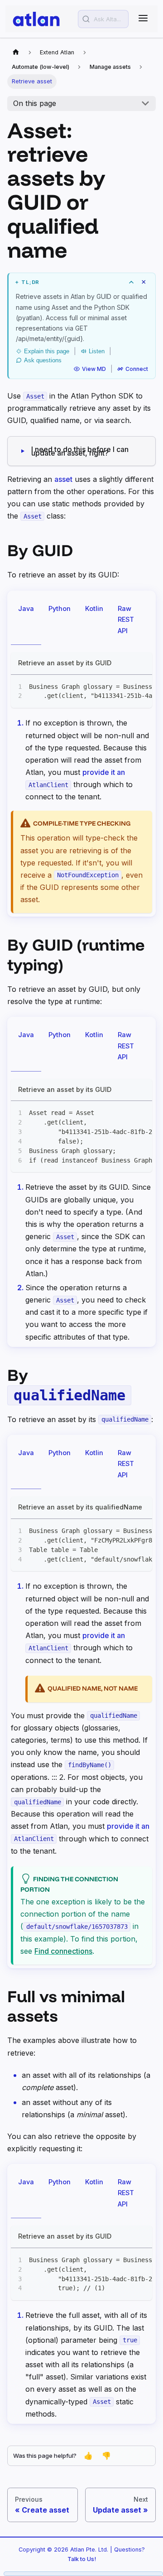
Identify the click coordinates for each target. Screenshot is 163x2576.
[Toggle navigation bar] (143, 19)
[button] (82, 282)
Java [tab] (26, 608)
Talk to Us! (82, 2559)
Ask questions (43, 360)
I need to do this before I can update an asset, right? (80, 451)
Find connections (63, 1951)
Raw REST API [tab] (126, 620)
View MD (94, 369)
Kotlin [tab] (94, 608)
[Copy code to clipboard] (141, 686)
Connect (137, 369)
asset (63, 479)
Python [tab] (60, 608)
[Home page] (16, 53)
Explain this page (47, 351)
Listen (97, 351)
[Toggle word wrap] (125, 686)
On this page (35, 103)
